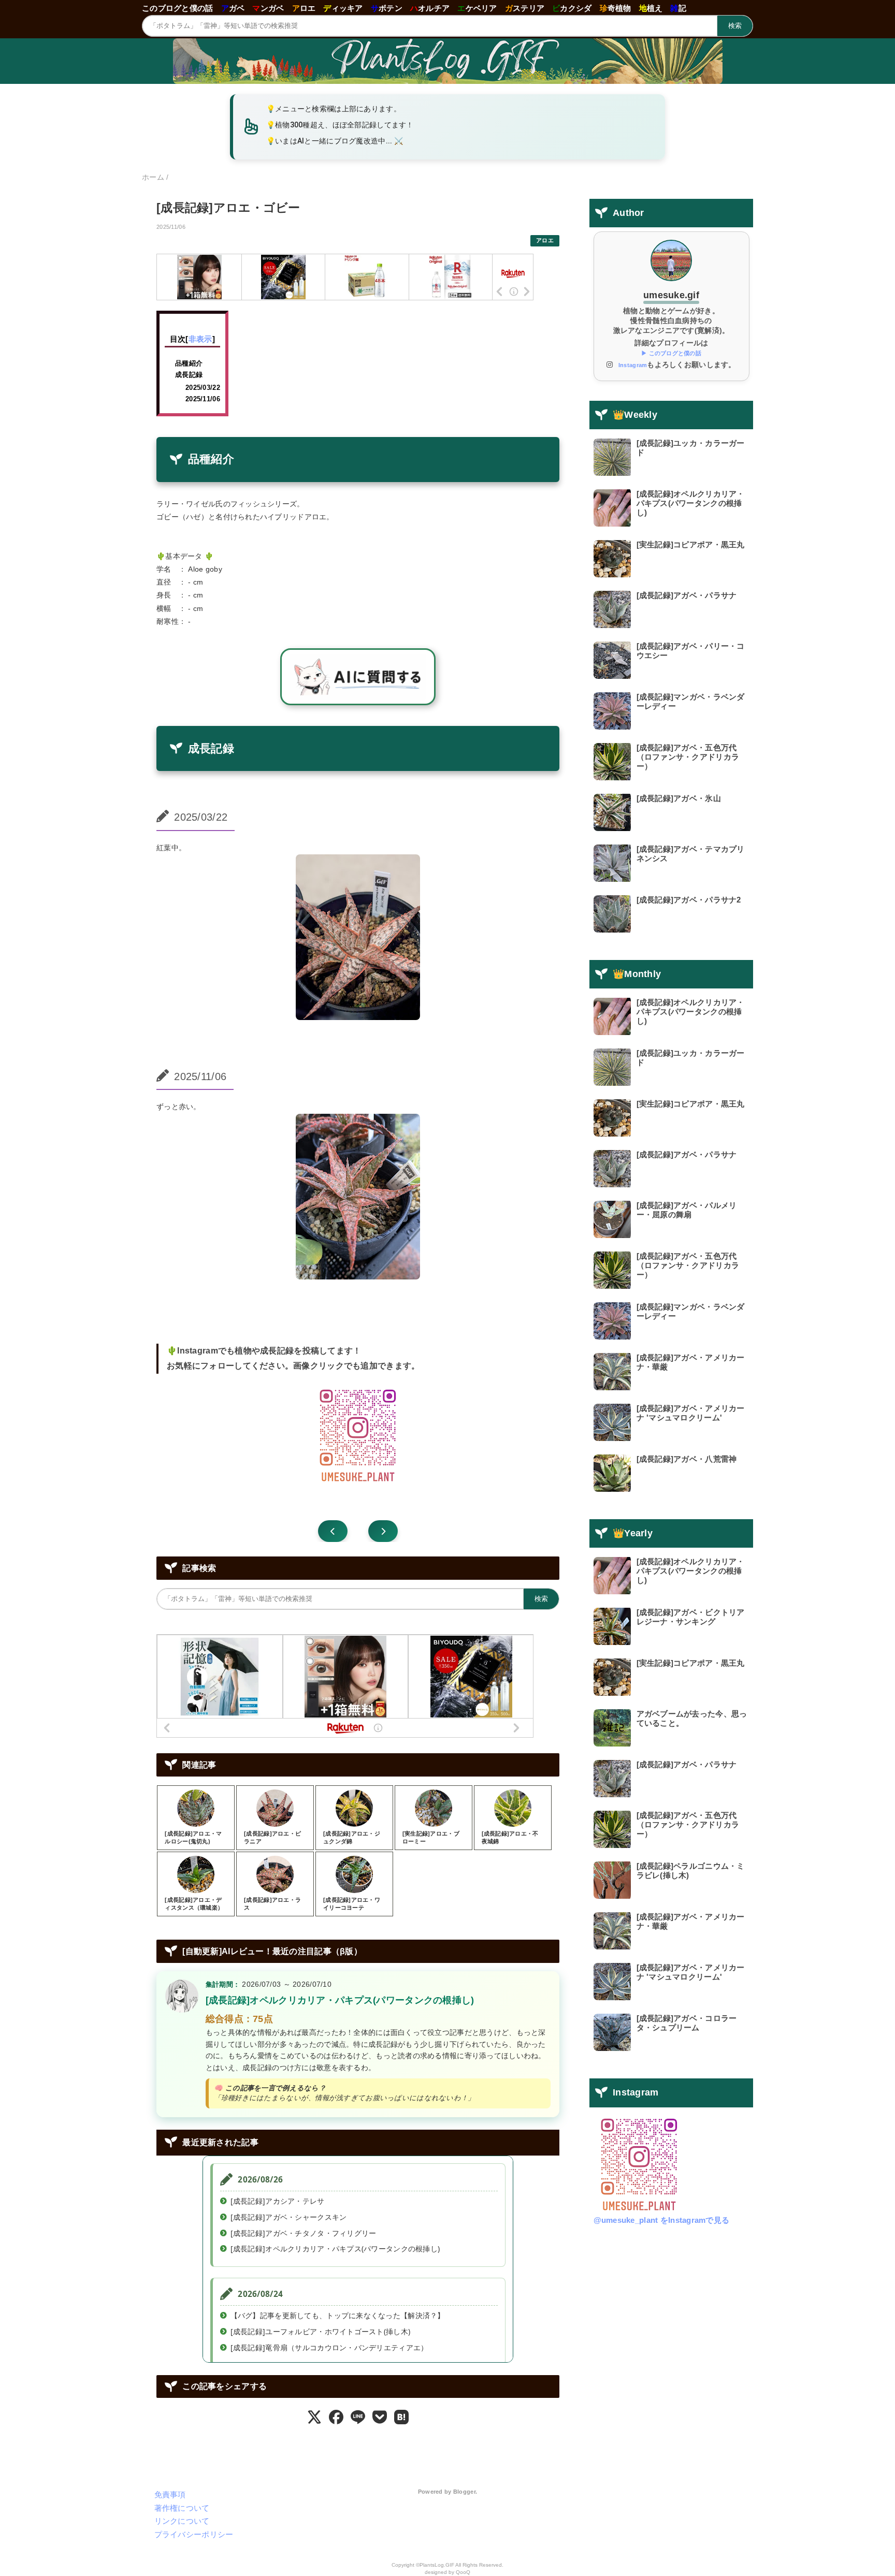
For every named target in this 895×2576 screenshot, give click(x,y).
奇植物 (616, 8)
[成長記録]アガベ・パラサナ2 (689, 900)
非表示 (200, 339)
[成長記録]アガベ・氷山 (679, 798)
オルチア (430, 8)
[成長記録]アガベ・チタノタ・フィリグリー (303, 2233)
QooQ (463, 2572)
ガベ (233, 8)
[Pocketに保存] (380, 2417)
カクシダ (572, 8)
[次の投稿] (333, 1531)
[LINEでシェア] (358, 2417)
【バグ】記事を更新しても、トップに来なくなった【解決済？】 (338, 2316)
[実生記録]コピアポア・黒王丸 (691, 544)
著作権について (182, 2508)
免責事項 (170, 2494)
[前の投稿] (383, 1531)
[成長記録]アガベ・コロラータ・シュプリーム (687, 2023)
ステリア (525, 8)
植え (651, 8)
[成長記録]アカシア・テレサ (278, 2201)
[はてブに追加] (401, 2417)
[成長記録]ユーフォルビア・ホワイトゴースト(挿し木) (320, 2332)
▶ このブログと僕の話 (671, 353)
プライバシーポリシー (194, 2534)
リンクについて (182, 2521)
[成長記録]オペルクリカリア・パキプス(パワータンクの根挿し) (340, 2000)
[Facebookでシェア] (336, 2417)
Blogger (464, 2492)
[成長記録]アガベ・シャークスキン (288, 2217)
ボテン (387, 8)
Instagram (633, 365)
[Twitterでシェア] (314, 2417)
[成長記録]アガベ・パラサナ (687, 595)
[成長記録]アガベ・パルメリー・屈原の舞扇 (687, 1210)
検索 (735, 26)
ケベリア (477, 8)
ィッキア (343, 8)
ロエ (304, 8)
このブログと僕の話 (178, 8)
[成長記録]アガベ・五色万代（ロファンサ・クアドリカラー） (688, 757)
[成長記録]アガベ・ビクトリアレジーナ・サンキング (691, 1617)
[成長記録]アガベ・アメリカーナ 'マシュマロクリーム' (691, 1413)
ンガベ (268, 8)
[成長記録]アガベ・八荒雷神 (687, 1459)
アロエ (545, 240)
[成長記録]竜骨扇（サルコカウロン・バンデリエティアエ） (329, 2348)
